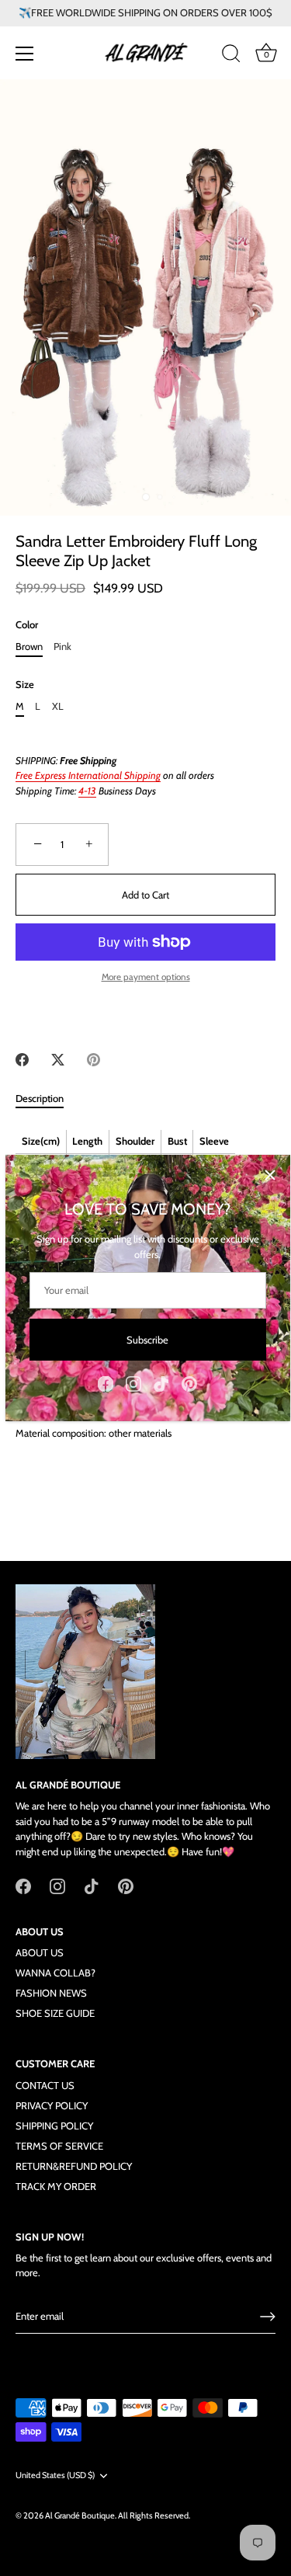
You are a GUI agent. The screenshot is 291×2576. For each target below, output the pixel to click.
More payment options (146, 977)
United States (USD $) (55, 2475)
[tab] (47, 1099)
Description (40, 1098)
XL (58, 706)
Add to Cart (145, 895)
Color (27, 625)
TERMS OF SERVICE (59, 2146)
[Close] (270, 1175)
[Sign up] (268, 2317)
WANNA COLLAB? (55, 1973)
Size (25, 685)
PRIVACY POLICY (52, 2105)
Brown (29, 647)
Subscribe (147, 1340)
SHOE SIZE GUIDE (55, 2013)
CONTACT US (45, 2085)
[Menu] (25, 54)
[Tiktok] (161, 1382)
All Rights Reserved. (154, 2515)
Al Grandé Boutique (80, 2515)
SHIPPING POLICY (54, 2126)
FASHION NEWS (51, 1993)
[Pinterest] (189, 1382)
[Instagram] (133, 1382)
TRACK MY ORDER (56, 2186)
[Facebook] (106, 1382)
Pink (62, 647)
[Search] (231, 56)
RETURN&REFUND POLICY (74, 2166)
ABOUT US (40, 1952)
